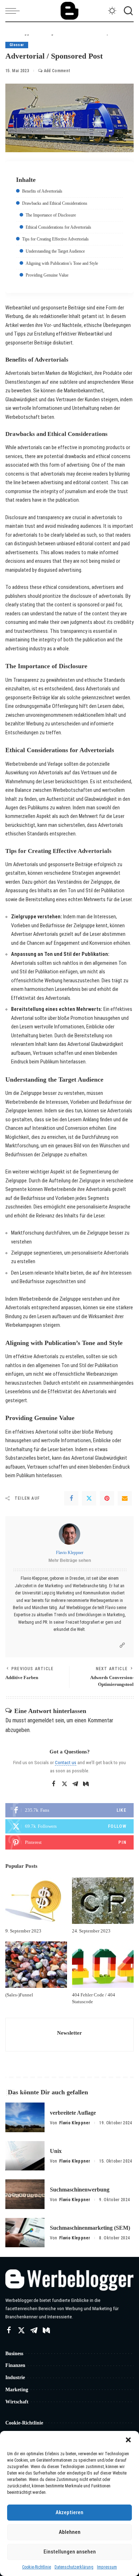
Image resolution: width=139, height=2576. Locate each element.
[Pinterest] (107, 1498)
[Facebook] (71, 1498)
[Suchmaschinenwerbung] (25, 2194)
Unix (56, 2151)
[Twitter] (89, 1498)
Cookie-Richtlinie (37, 2567)
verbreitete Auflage (73, 2113)
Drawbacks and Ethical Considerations (55, 203)
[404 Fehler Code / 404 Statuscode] (103, 1965)
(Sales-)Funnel (19, 1995)
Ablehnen (70, 2532)
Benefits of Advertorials (42, 191)
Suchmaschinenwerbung (80, 2190)
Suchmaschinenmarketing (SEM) (90, 2228)
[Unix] (25, 2156)
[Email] (125, 1498)
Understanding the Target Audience (55, 251)
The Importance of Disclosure (51, 215)
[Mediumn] (86, 1784)
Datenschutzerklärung (74, 2567)
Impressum (107, 2567)
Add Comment (57, 71)
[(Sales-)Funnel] (36, 1965)
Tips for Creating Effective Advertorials (55, 239)
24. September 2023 (91, 1931)
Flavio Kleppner (70, 1553)
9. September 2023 (23, 1931)
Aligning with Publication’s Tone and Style (62, 263)
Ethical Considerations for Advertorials (58, 227)
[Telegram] (75, 1784)
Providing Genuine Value (47, 275)
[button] (128, 2440)
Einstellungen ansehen (70, 2552)
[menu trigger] (14, 11)
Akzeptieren (69, 2512)
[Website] (122, 1645)
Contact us (66, 1762)
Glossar (17, 45)
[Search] (127, 11)
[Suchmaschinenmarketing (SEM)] (25, 2233)
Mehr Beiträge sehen (70, 1560)
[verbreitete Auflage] (25, 2117)
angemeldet (41, 1720)
